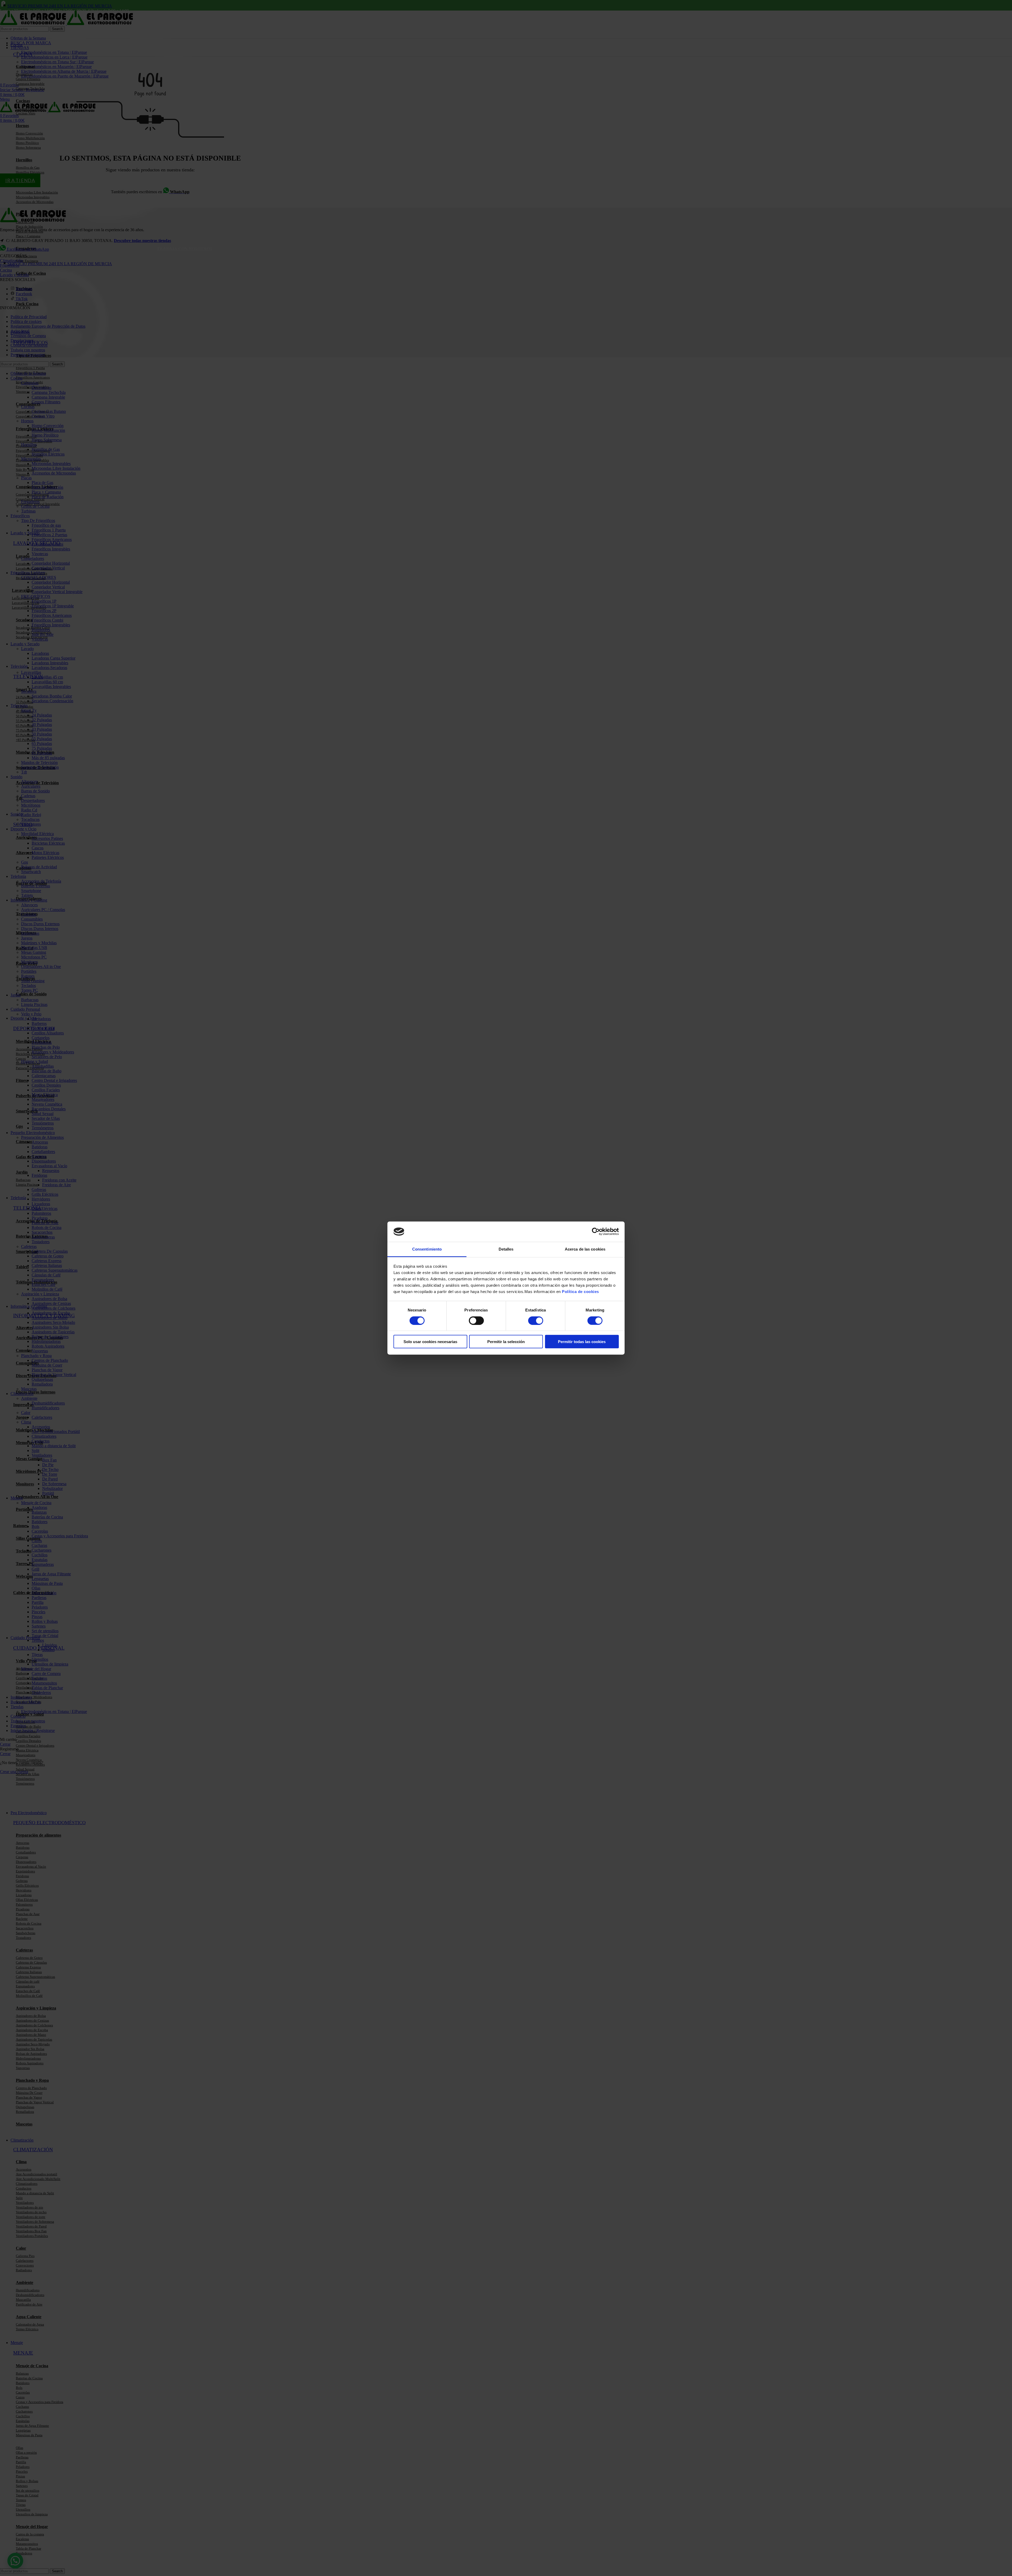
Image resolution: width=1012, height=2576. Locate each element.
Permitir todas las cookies (582, 1342)
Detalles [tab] (506, 1249)
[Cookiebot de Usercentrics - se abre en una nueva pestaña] (596, 1232)
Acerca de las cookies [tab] (585, 1249)
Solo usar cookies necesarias (430, 1342)
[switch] (476, 1320)
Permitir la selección (506, 1342)
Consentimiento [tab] (427, 1249)
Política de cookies (580, 1292)
